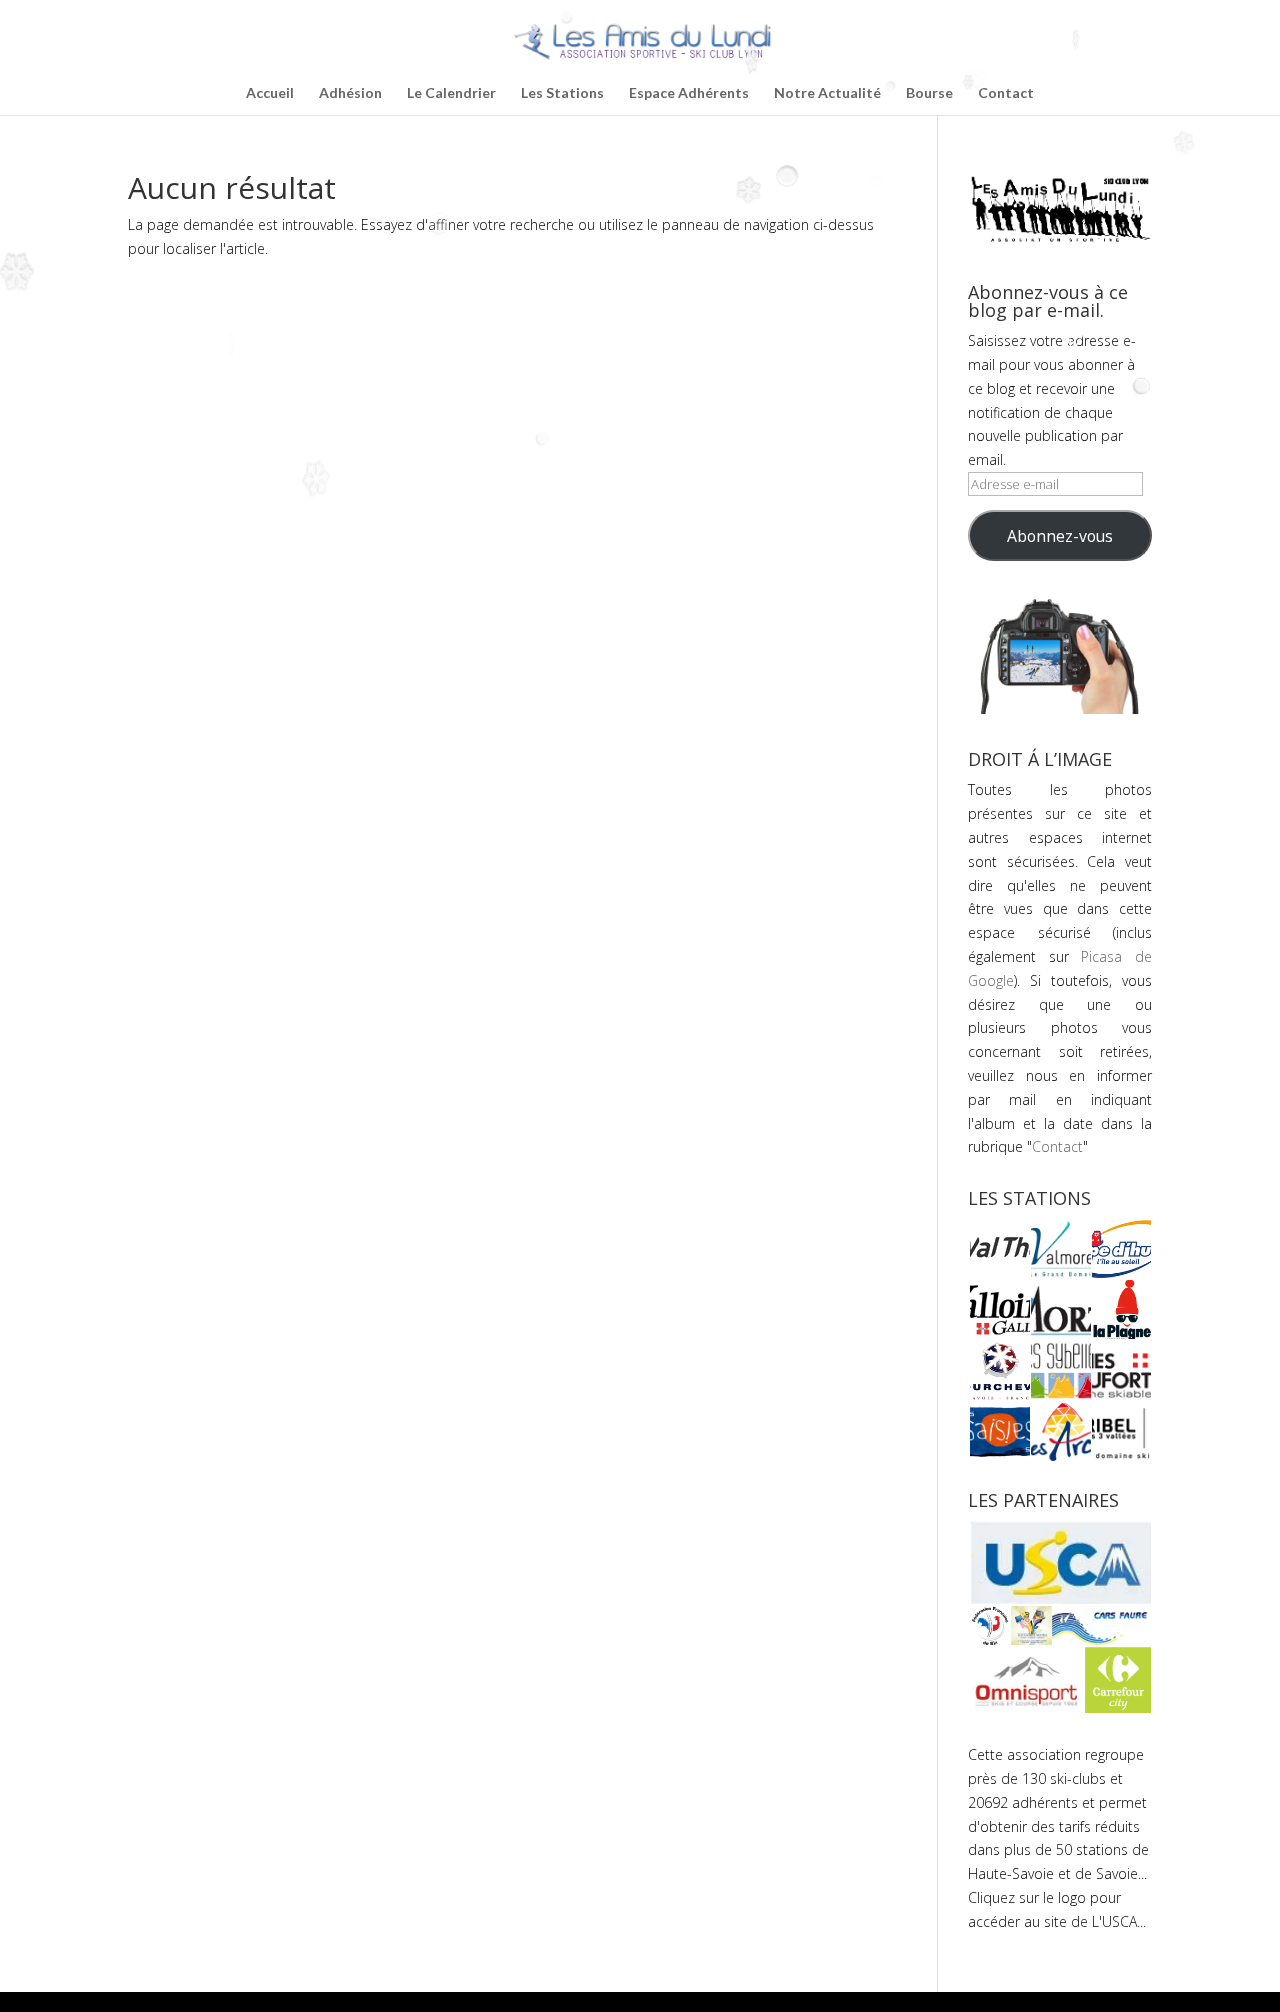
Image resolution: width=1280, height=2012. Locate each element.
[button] (998, 1249)
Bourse (929, 93)
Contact (1006, 93)
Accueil (270, 93)
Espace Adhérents (689, 93)
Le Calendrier (451, 93)
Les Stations (562, 93)
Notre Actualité (827, 93)
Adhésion (350, 93)
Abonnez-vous (1060, 536)
